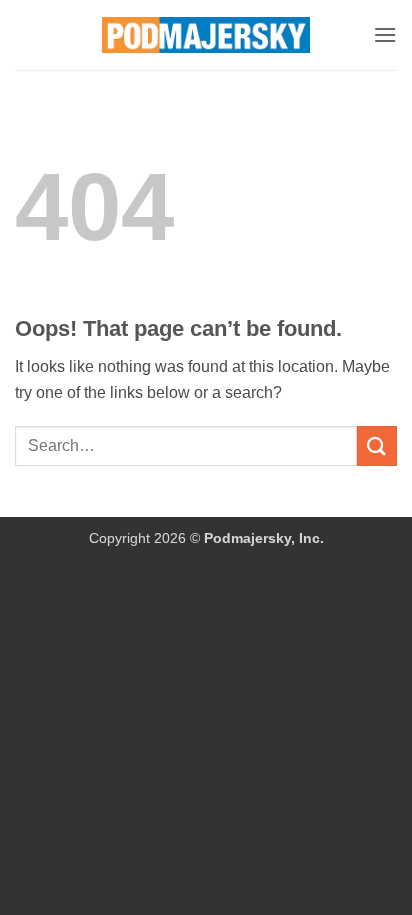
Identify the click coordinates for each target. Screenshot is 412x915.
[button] (385, 34)
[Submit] (377, 445)
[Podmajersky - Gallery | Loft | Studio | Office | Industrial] (206, 35)
